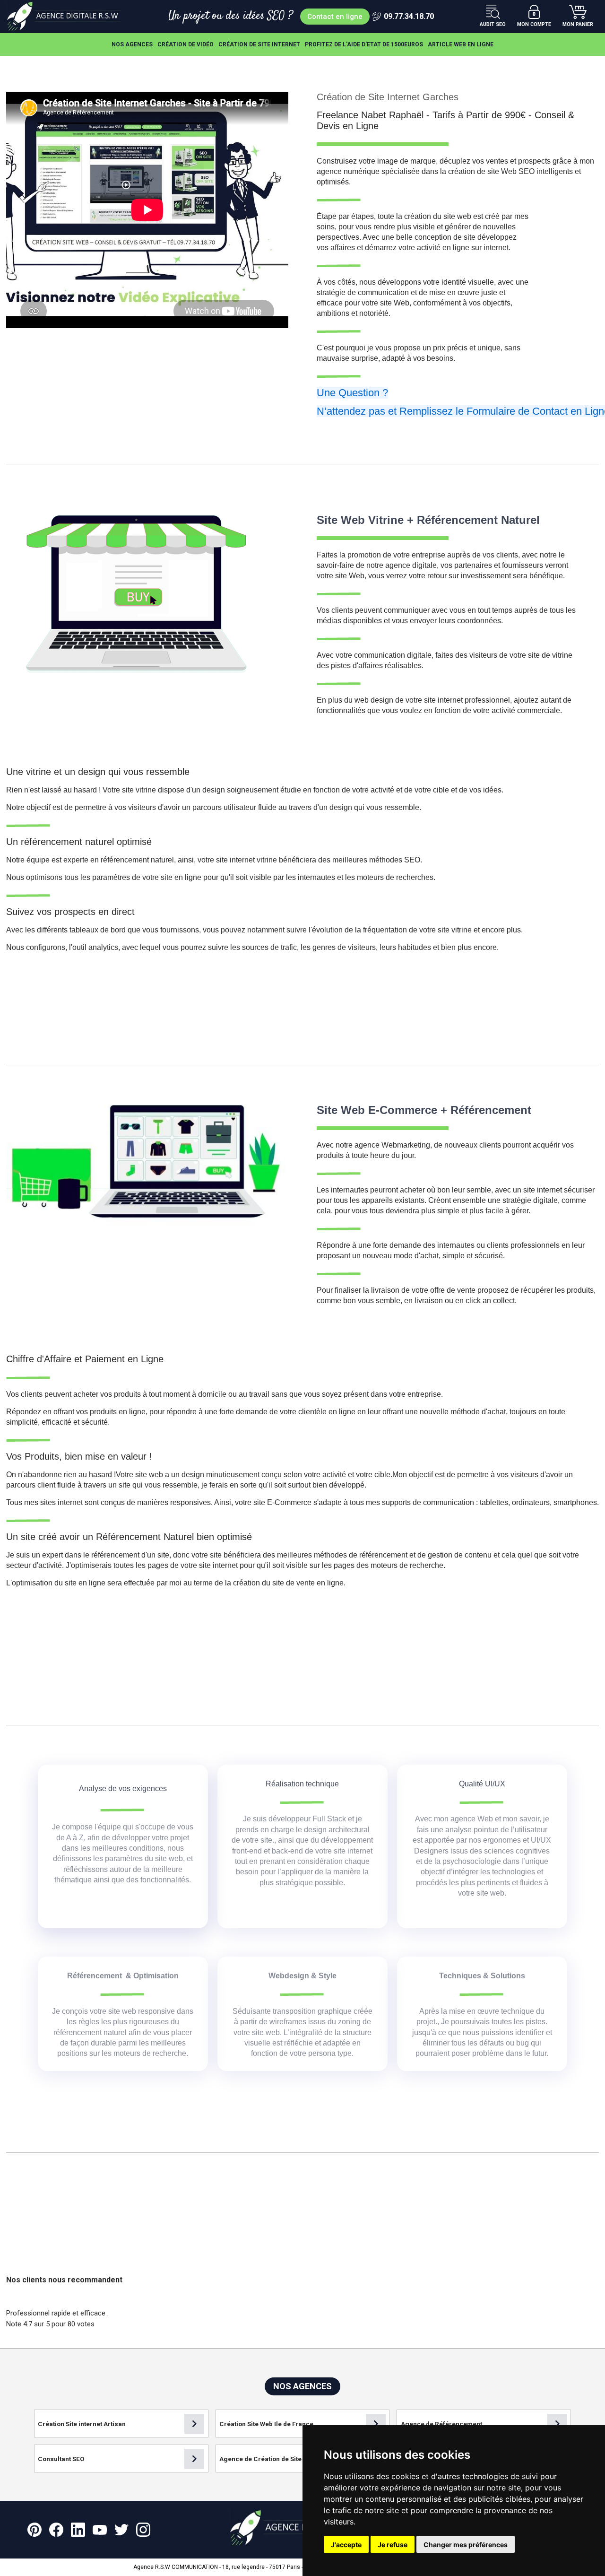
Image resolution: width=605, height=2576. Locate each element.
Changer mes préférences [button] (466, 2545)
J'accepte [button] (346, 2545)
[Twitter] (121, 2530)
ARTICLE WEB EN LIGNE (461, 44)
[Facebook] (56, 2530)
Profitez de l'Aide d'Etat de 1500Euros (364, 44)
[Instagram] (143, 2530)
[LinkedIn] (78, 2530)
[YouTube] (100, 2530)
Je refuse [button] (393, 2545)
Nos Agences (132, 44)
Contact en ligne (335, 17)
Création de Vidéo (186, 44)
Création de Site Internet (259, 44)
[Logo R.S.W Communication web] (67, 17)
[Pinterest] (35, 2530)
